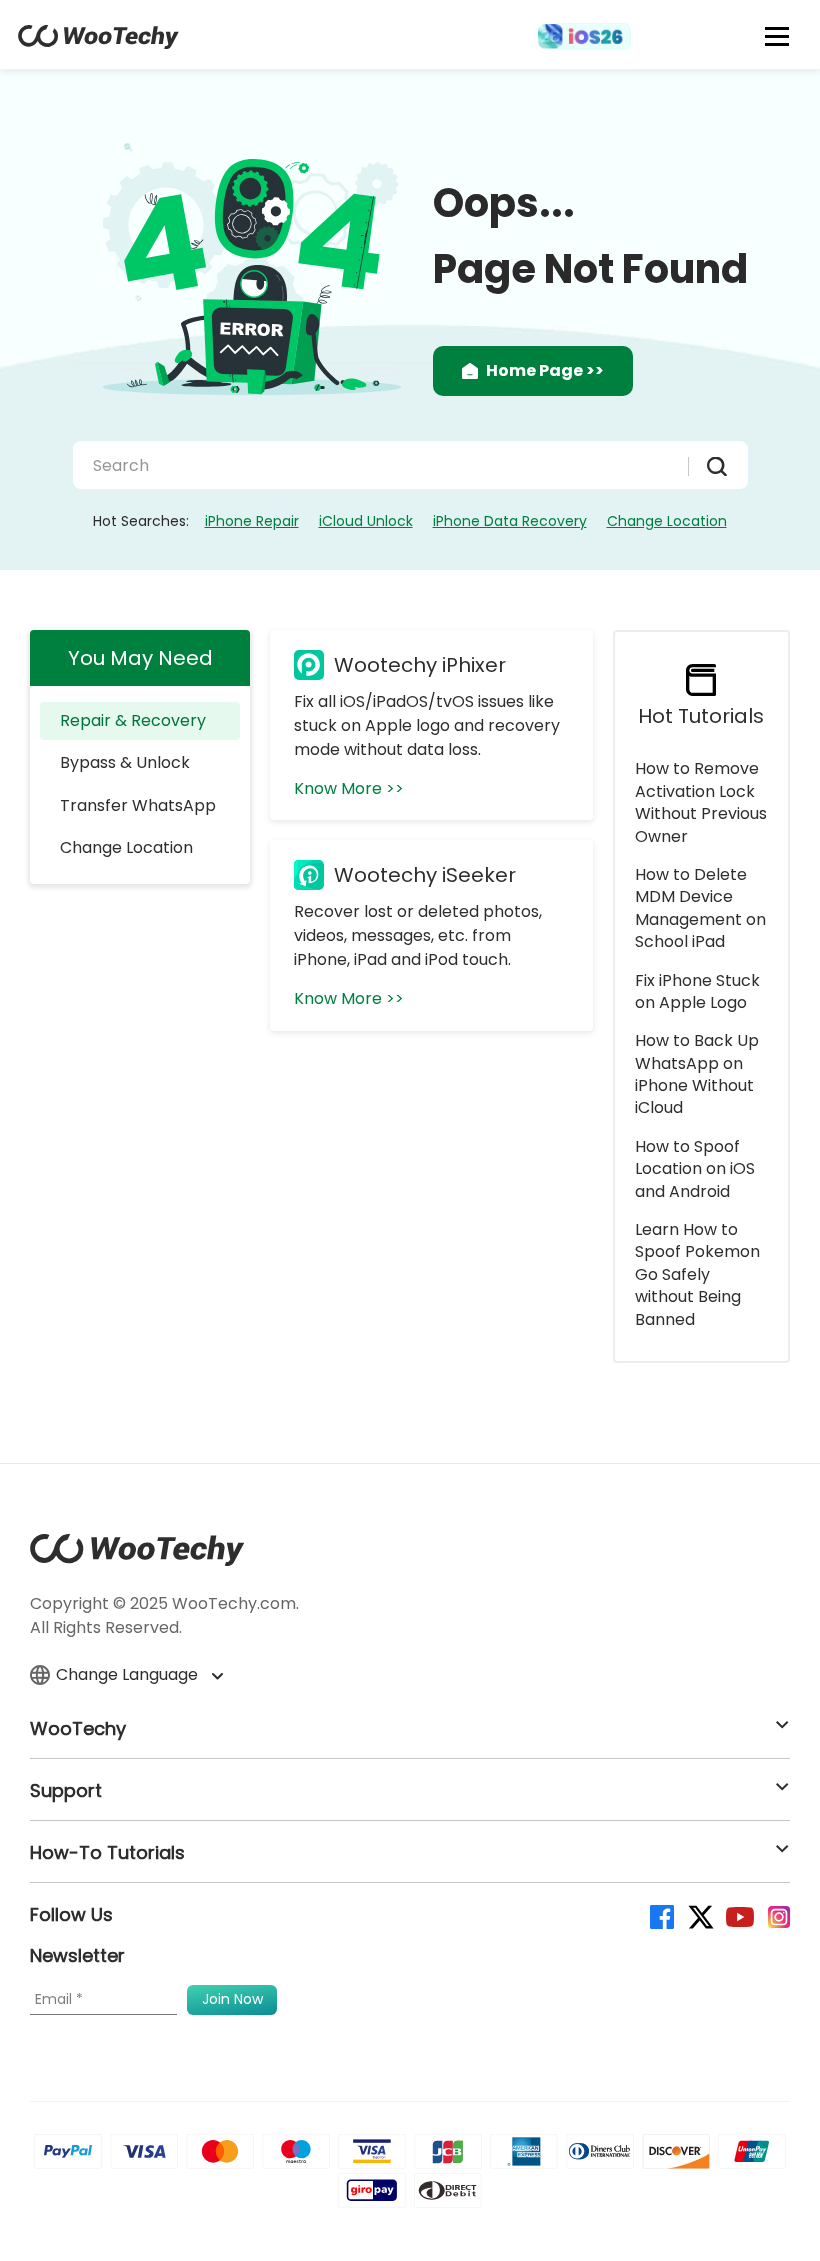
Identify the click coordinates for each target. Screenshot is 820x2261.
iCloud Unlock (366, 521)
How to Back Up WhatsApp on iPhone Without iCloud (697, 1074)
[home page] (98, 43)
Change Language (129, 1675)
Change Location (667, 521)
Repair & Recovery (133, 720)
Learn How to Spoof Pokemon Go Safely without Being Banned (697, 1274)
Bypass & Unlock (125, 762)
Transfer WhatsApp (138, 805)
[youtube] (738, 1915)
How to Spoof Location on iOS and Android (695, 1169)
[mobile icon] (777, 36)
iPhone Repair (252, 521)
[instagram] (777, 1915)
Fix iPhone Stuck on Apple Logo (697, 991)
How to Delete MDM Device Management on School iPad (700, 908)
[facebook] (660, 1915)
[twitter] (699, 1915)
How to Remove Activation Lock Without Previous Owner (701, 802)
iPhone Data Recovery (510, 521)
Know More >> (349, 788)
